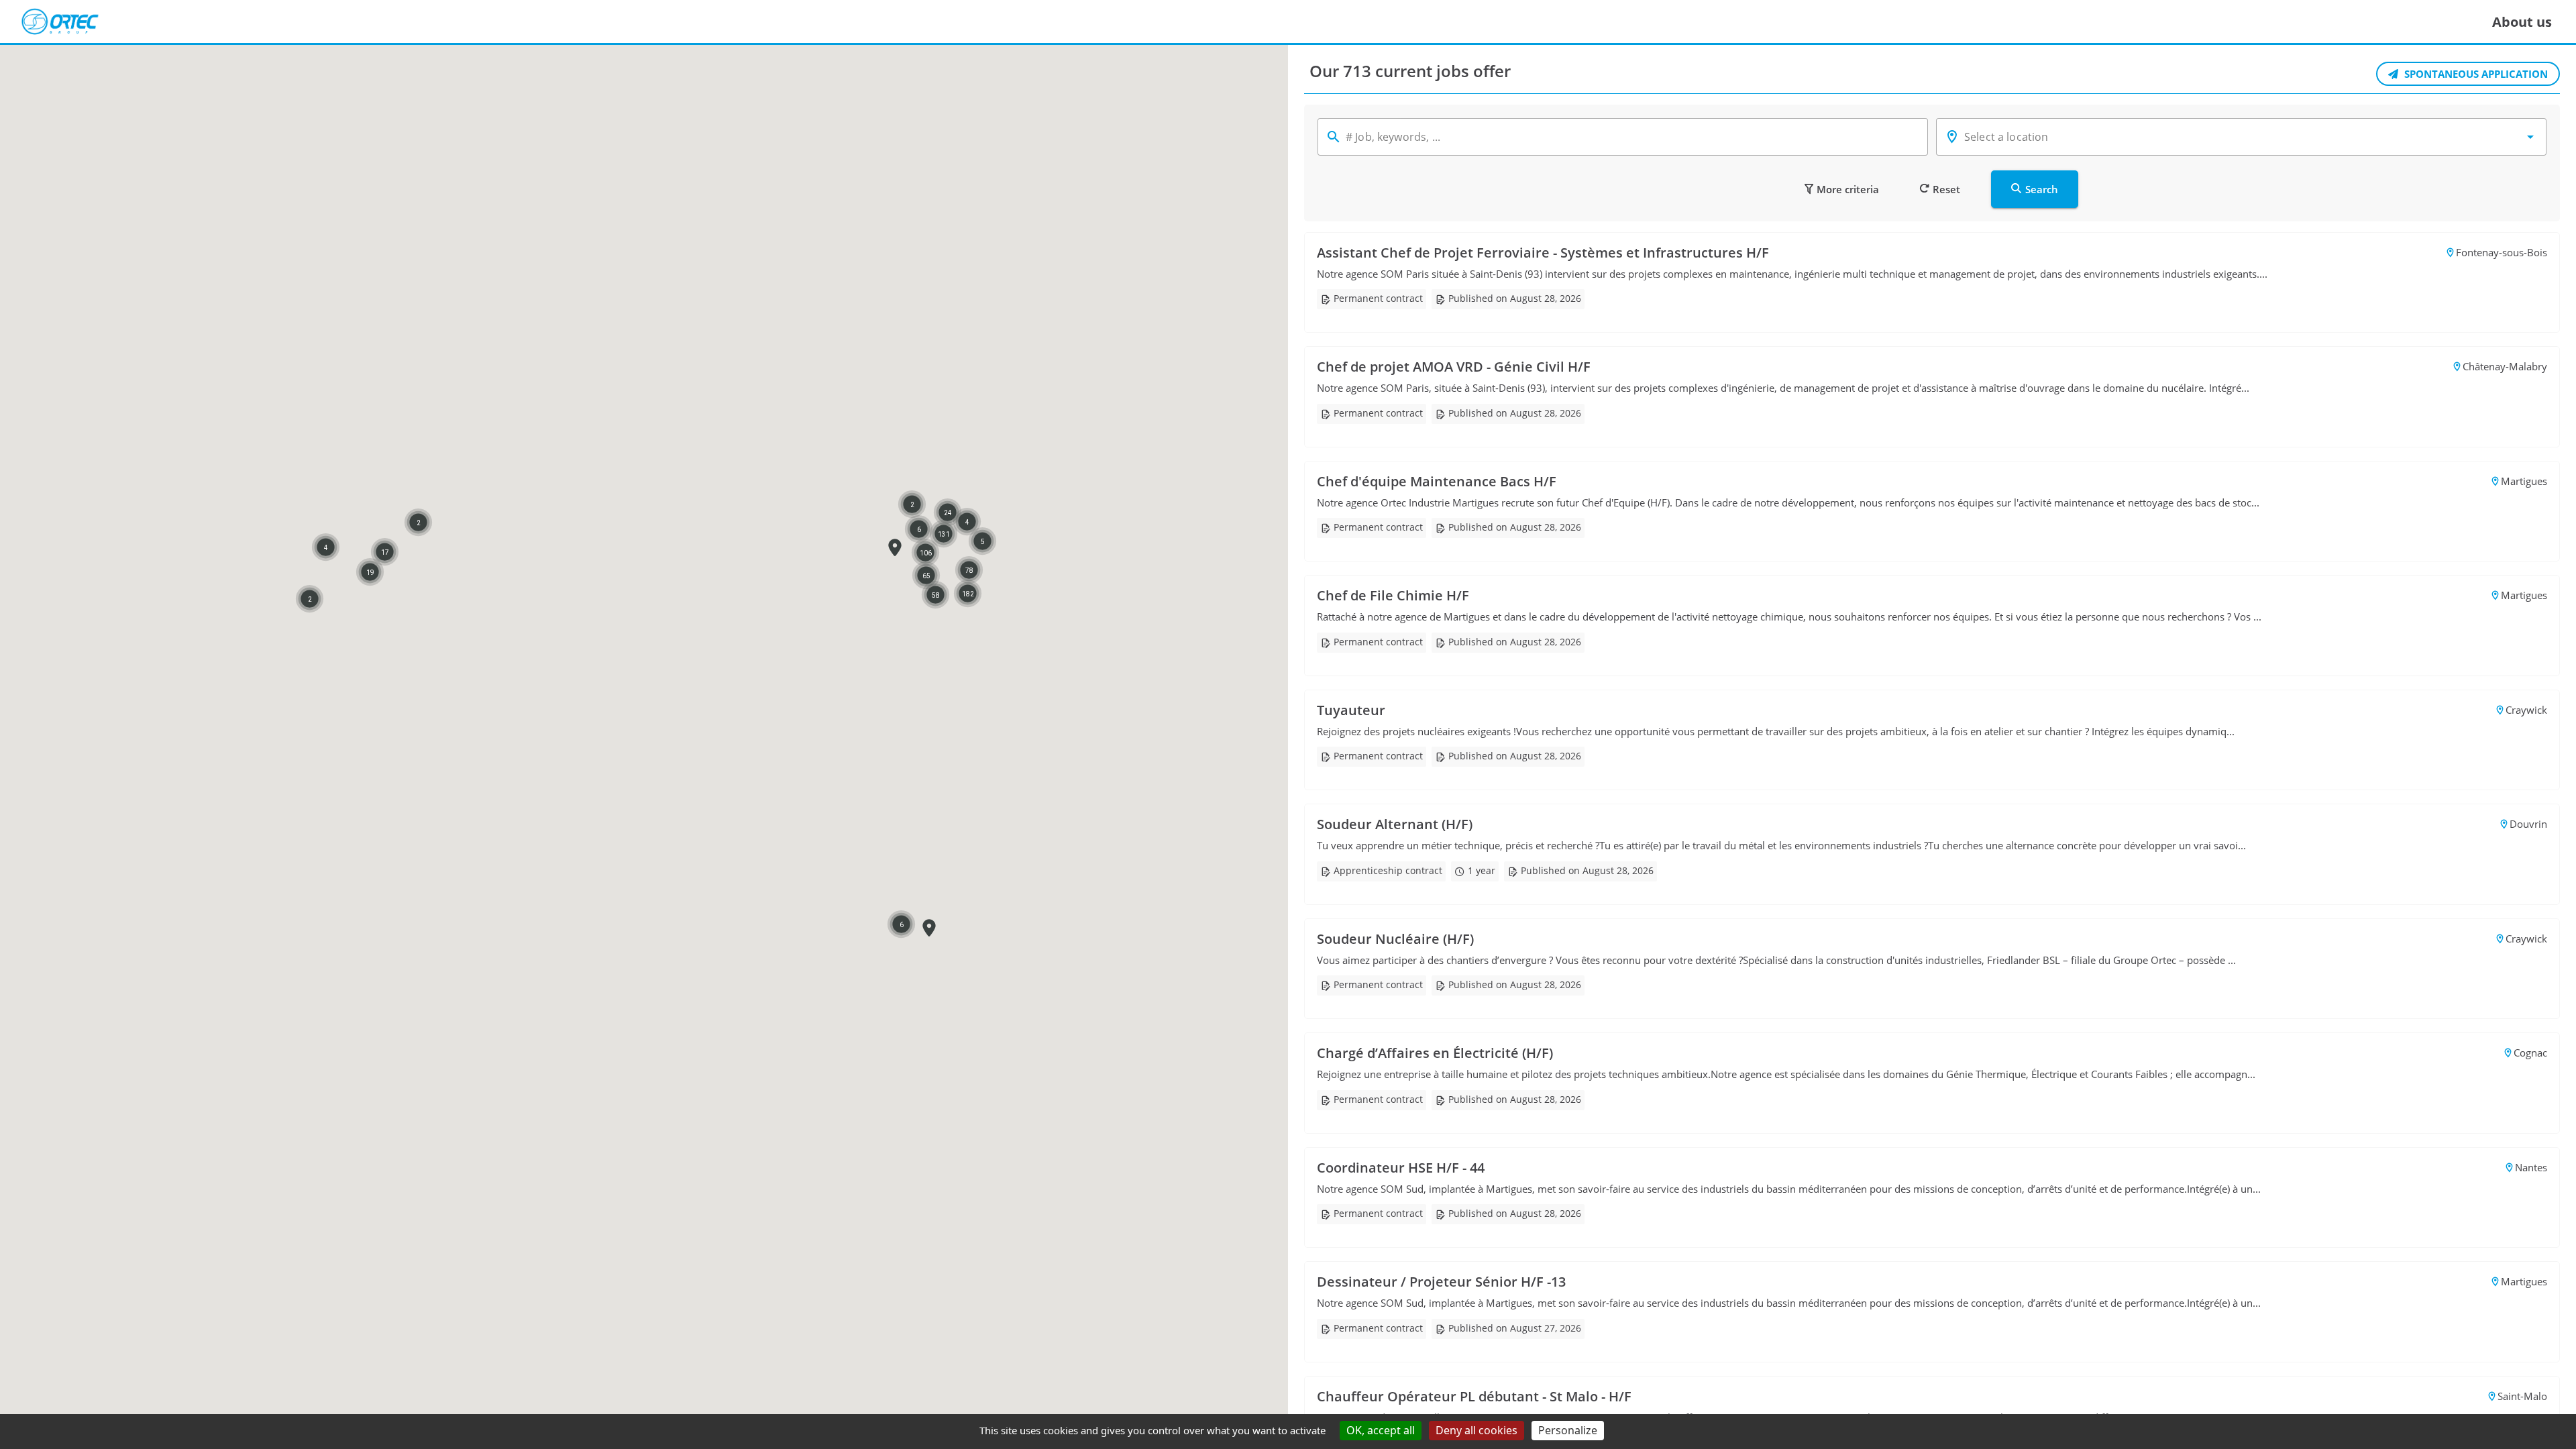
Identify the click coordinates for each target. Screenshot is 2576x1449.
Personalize (1568, 1430)
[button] (895, 548)
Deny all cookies (1477, 1430)
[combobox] (2241, 137)
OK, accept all (1381, 1430)
